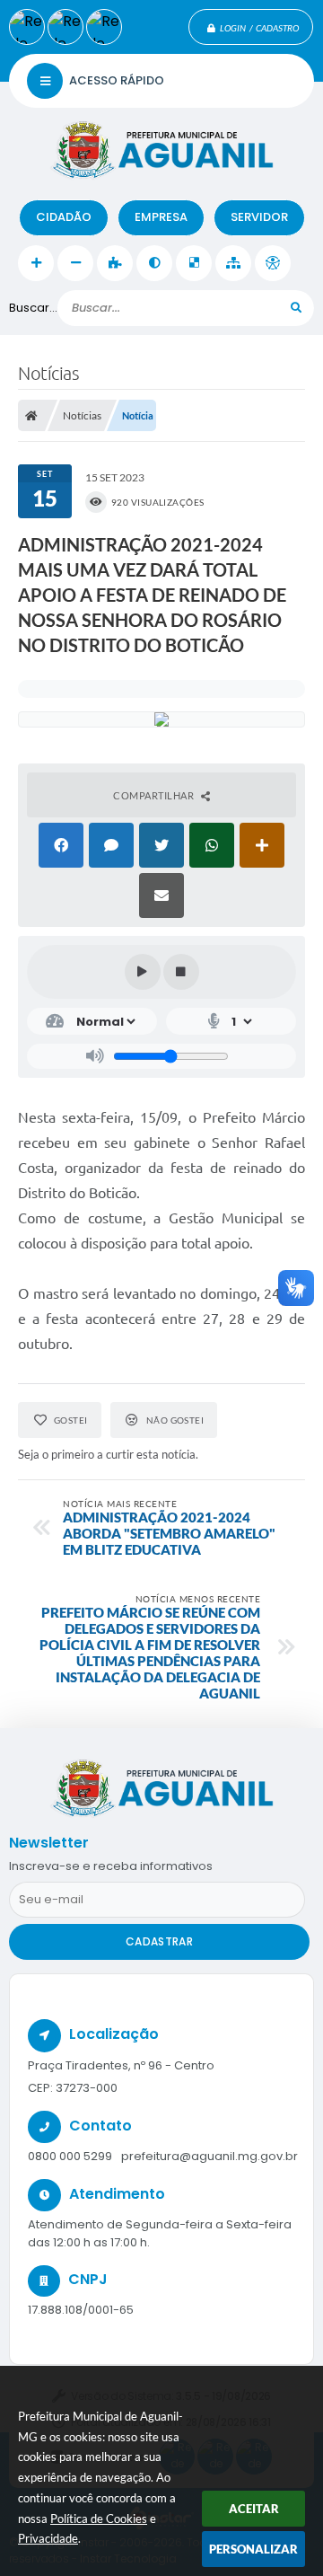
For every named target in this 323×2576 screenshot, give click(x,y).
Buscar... (33, 308)
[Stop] (181, 972)
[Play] (143, 972)
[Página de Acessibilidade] (273, 263)
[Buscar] (296, 308)
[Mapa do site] (233, 263)
